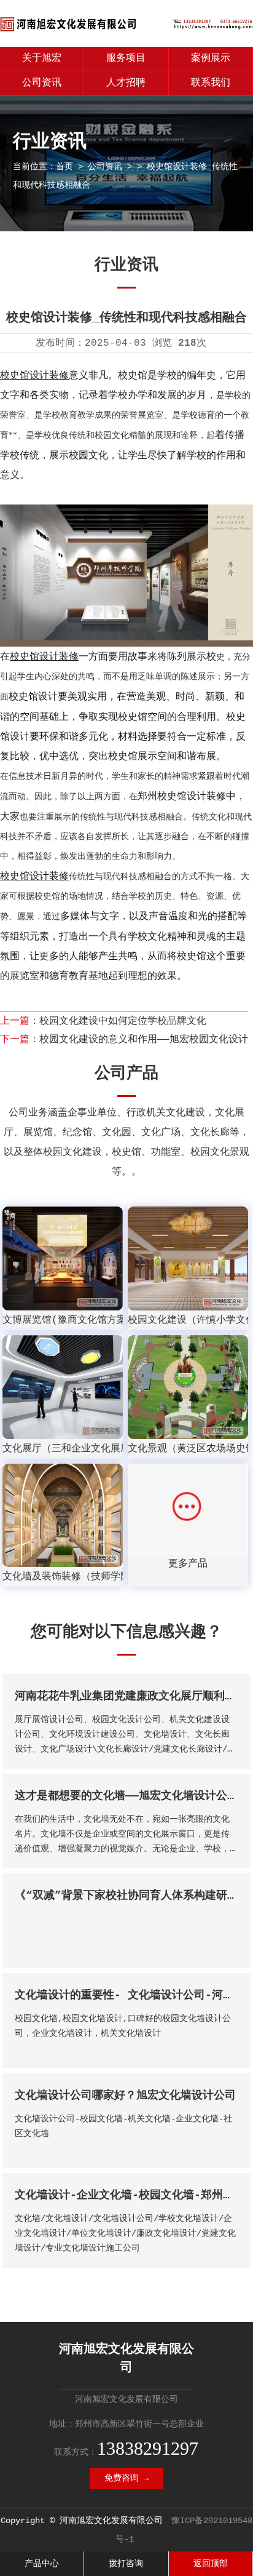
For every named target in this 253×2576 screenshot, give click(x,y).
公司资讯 (42, 83)
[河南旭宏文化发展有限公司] (126, 32)
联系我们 (211, 83)
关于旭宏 (42, 58)
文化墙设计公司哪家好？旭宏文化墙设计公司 (125, 2095)
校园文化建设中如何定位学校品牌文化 (123, 1021)
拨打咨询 (126, 2564)
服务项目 (126, 58)
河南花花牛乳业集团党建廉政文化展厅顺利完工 (131, 1696)
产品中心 (42, 2564)
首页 (64, 167)
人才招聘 (126, 83)
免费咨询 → (126, 2478)
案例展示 (211, 58)
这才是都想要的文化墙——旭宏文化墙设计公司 (126, 1796)
